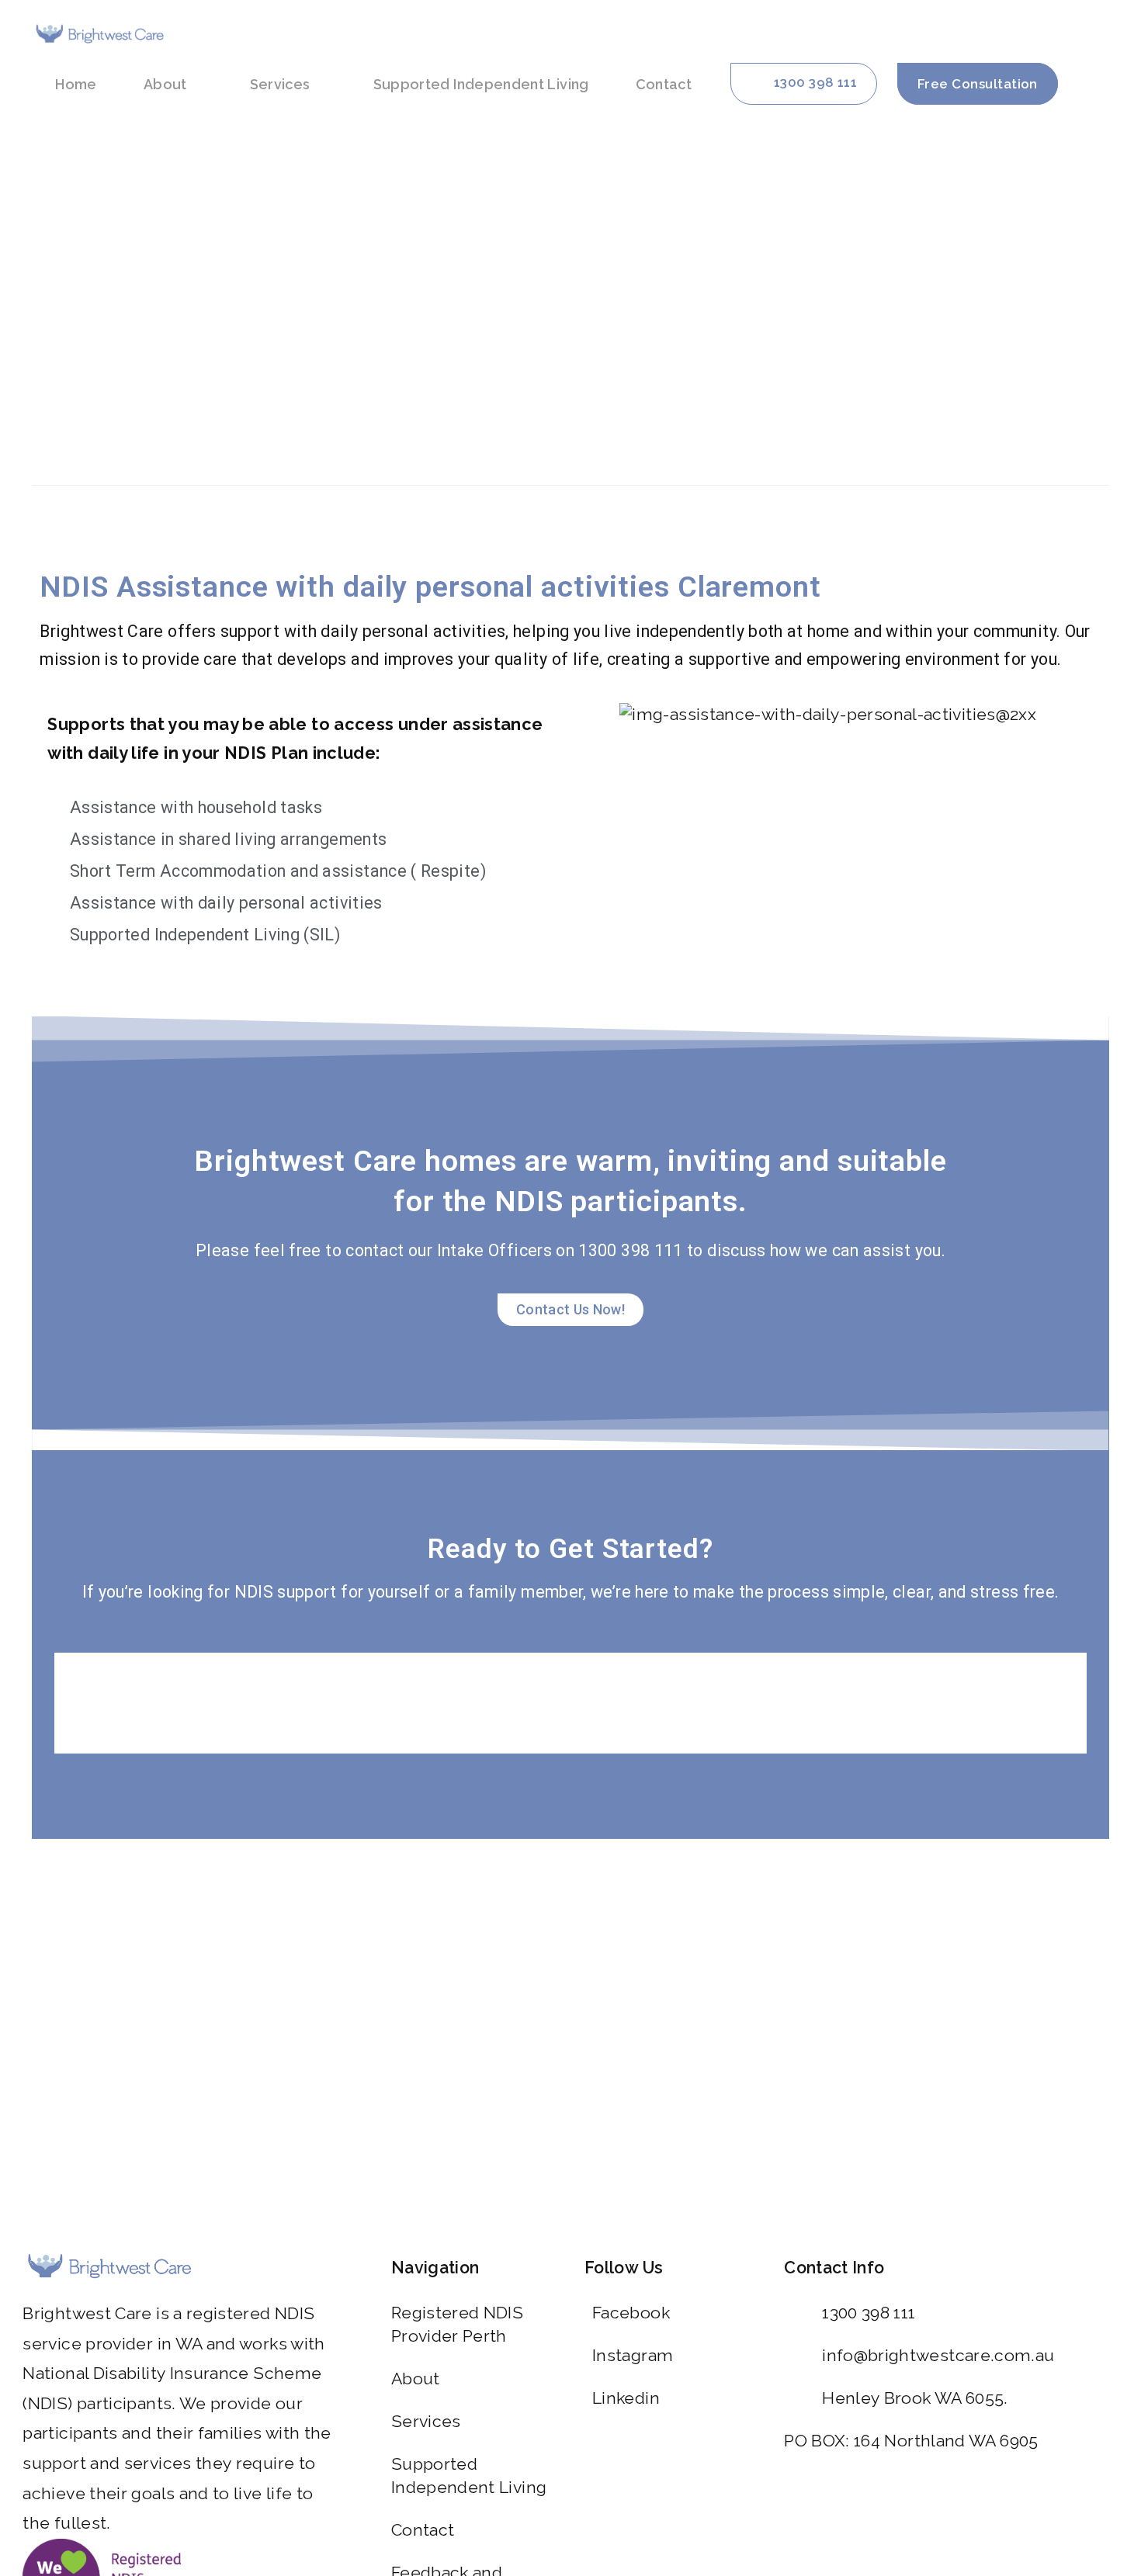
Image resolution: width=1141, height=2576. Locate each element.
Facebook (631, 2313)
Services (280, 84)
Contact (664, 84)
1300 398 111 (869, 2313)
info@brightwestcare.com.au (938, 2355)
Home (76, 84)
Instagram (633, 2355)
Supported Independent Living (481, 84)
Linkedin (626, 2398)
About (165, 84)
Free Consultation (978, 84)
